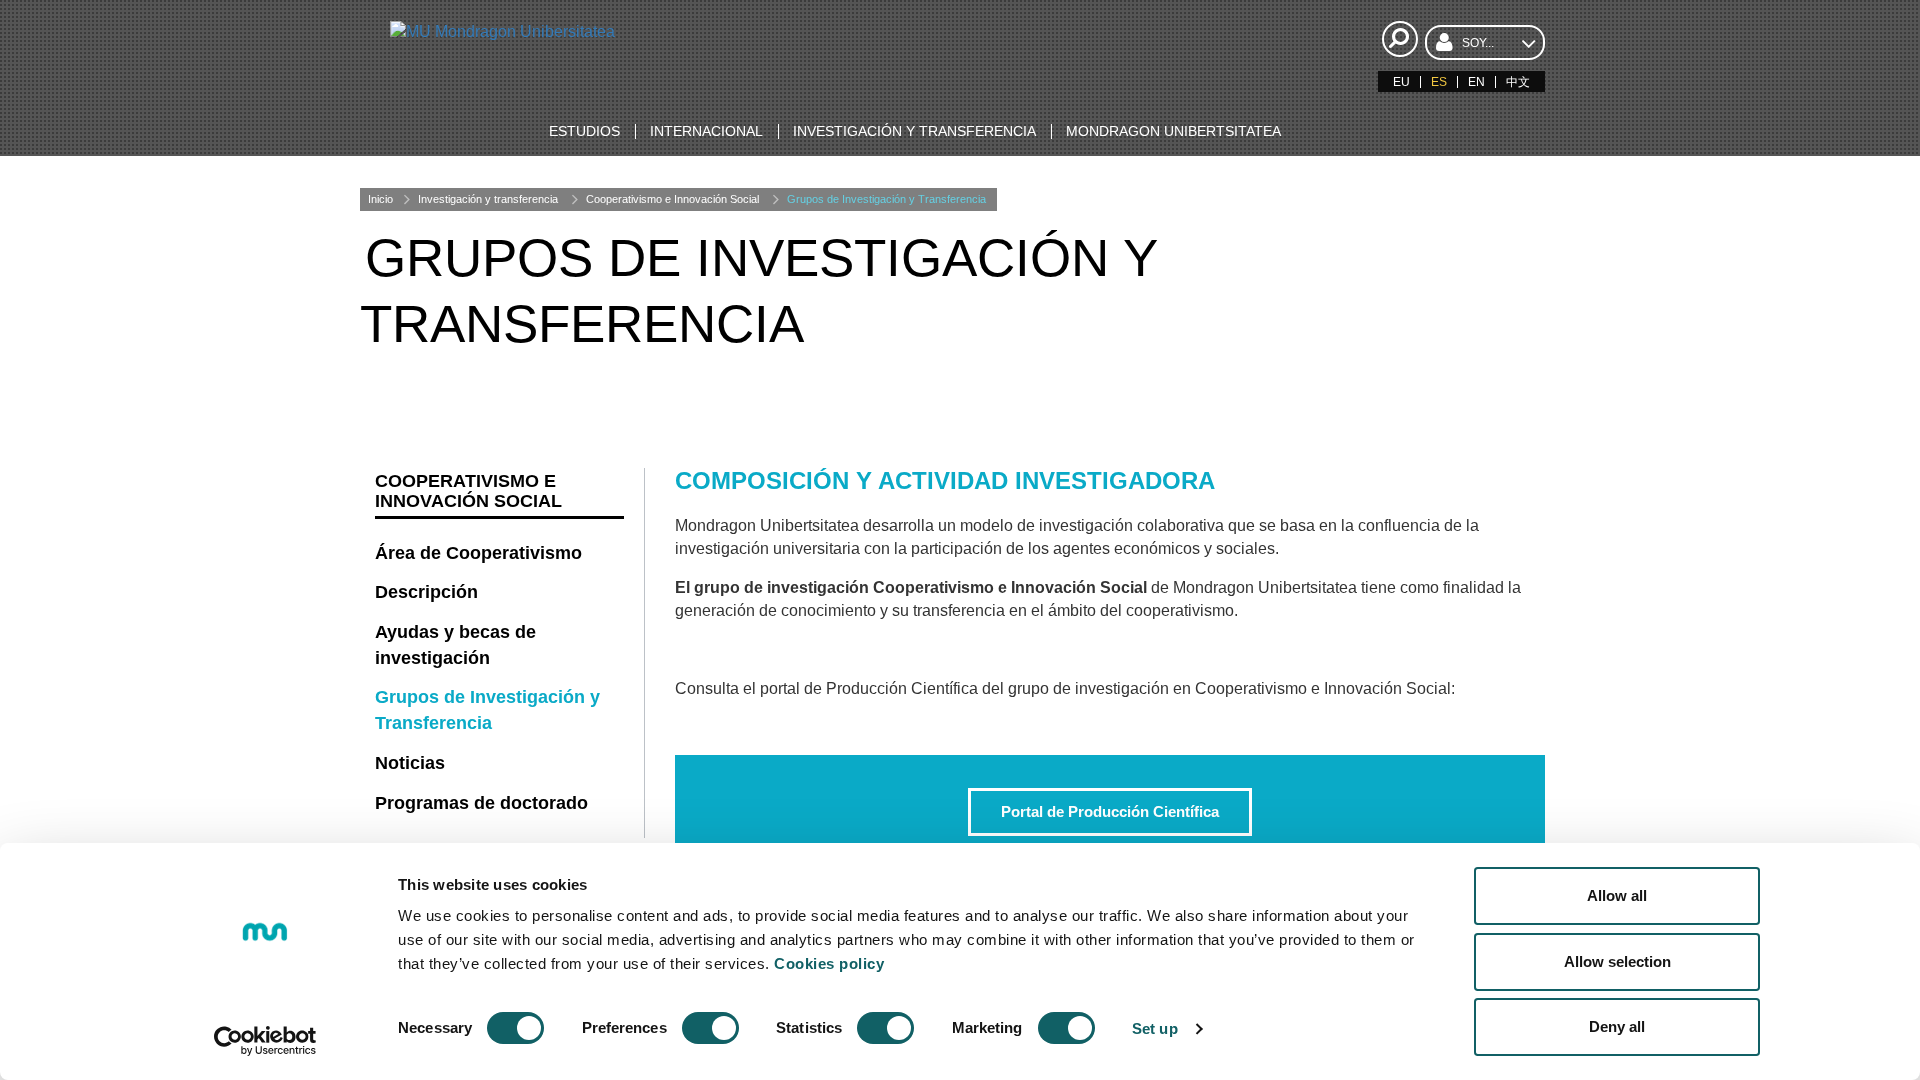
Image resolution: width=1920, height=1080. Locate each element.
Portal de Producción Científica (1110, 811)
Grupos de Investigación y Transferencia (886, 199)
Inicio (380, 199)
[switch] (710, 1028)
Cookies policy (829, 963)
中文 (1518, 82)
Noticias (410, 763)
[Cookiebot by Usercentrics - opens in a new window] (265, 1041)
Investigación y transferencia (488, 199)
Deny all (1617, 1026)
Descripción (426, 592)
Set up (1155, 1028)
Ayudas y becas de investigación (455, 645)
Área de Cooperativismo (478, 553)
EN (1476, 82)
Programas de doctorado (481, 803)
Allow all (1617, 895)
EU (1401, 82)
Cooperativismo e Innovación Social (672, 199)
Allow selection (1617, 961)
